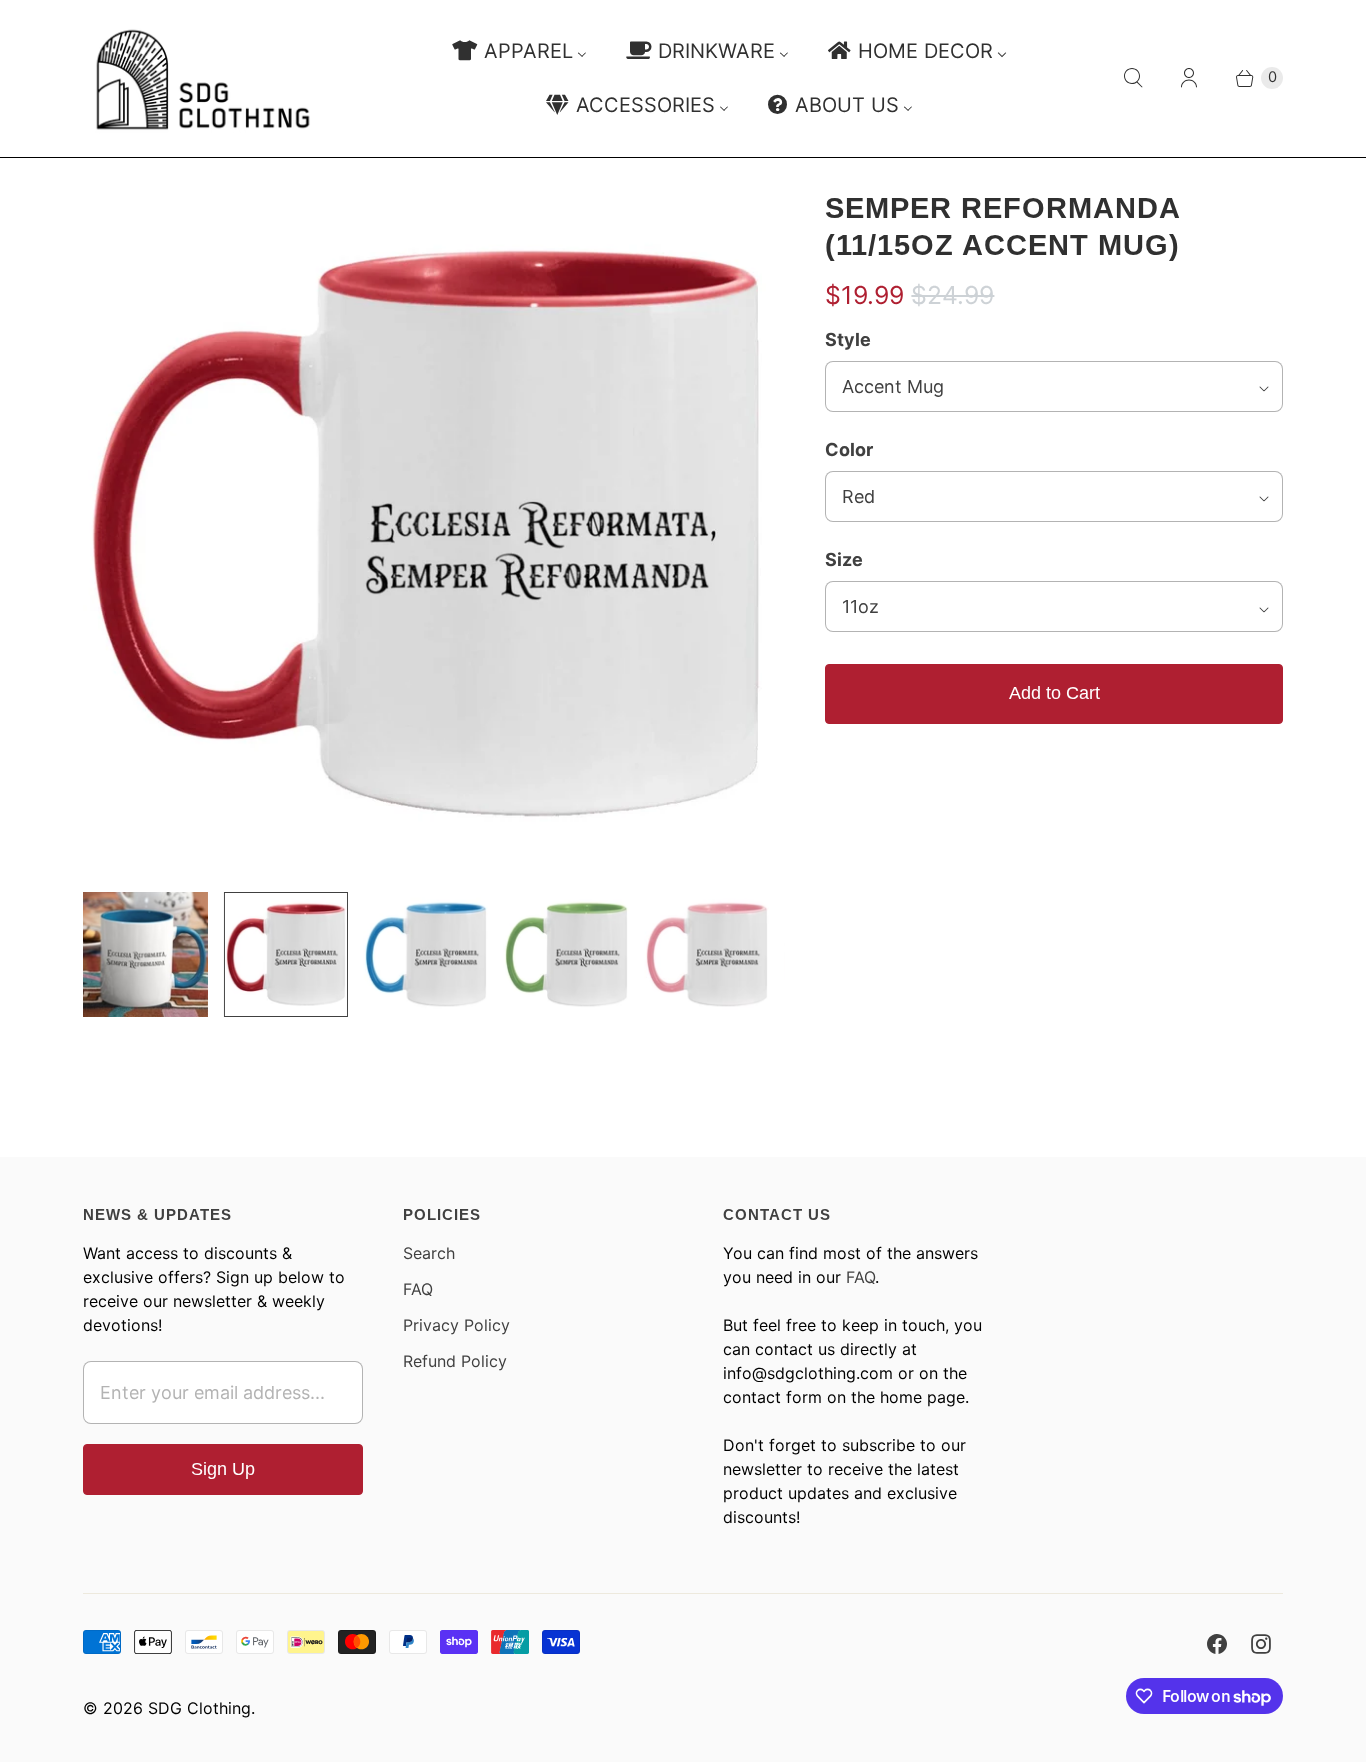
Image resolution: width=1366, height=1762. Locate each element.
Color (849, 449)
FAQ (418, 1289)
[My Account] (1189, 78)
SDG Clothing (199, 1708)
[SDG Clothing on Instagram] (1261, 1644)
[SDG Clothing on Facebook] (1217, 1644)
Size (844, 559)
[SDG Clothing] (203, 78)
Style (848, 339)
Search (429, 1253)
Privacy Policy (456, 1325)
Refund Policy (455, 1361)
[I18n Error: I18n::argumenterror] (145, 954)
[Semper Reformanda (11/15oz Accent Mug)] (426, 533)
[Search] (1133, 78)
